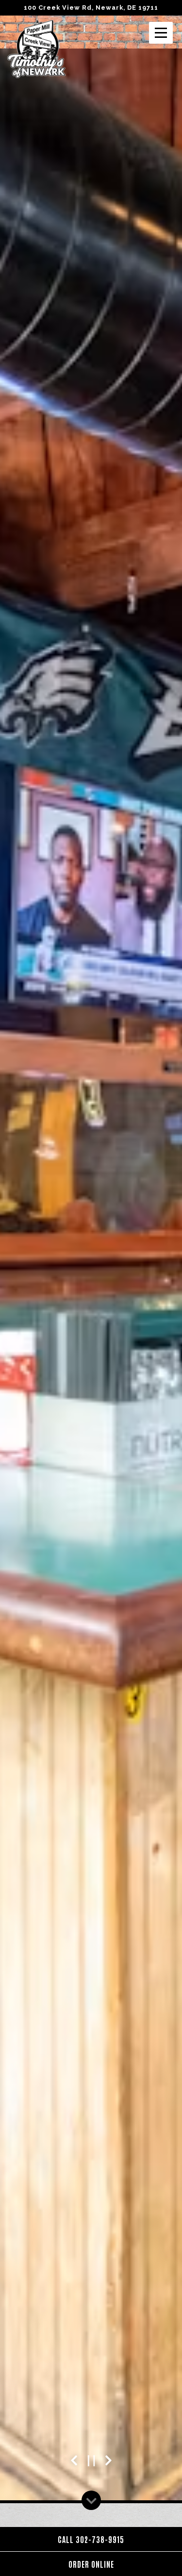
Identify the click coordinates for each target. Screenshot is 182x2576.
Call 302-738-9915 (91, 2539)
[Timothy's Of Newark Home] (36, 49)
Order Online (91, 2564)
